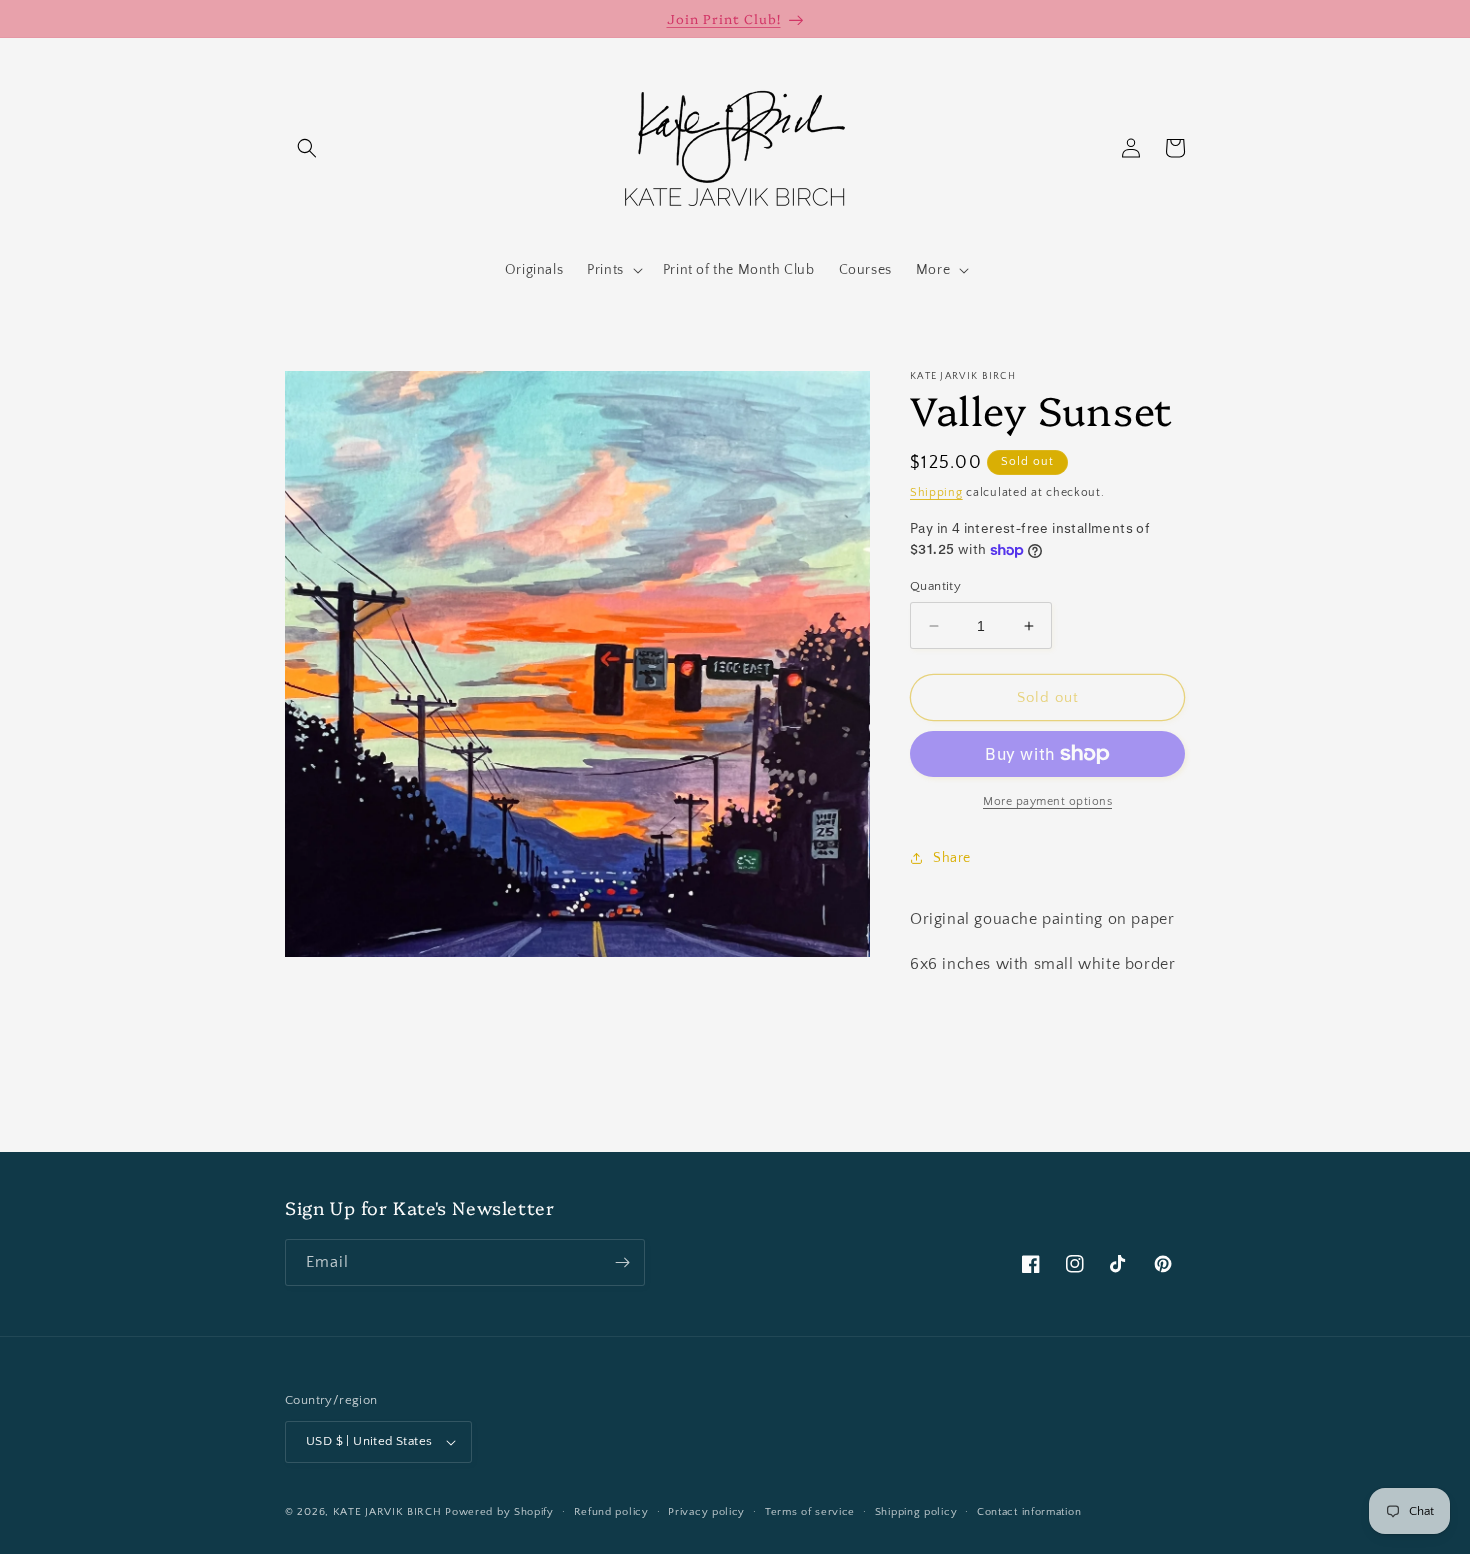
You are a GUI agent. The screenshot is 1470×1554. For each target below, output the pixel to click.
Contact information (1029, 1512)
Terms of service (810, 1512)
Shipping (936, 492)
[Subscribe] (622, 1262)
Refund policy (611, 1512)
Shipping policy (916, 1512)
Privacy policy (706, 1512)
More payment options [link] (1047, 801)
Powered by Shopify (499, 1512)
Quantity (935, 586)
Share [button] (952, 858)
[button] (307, 148)
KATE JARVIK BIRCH (387, 1512)
